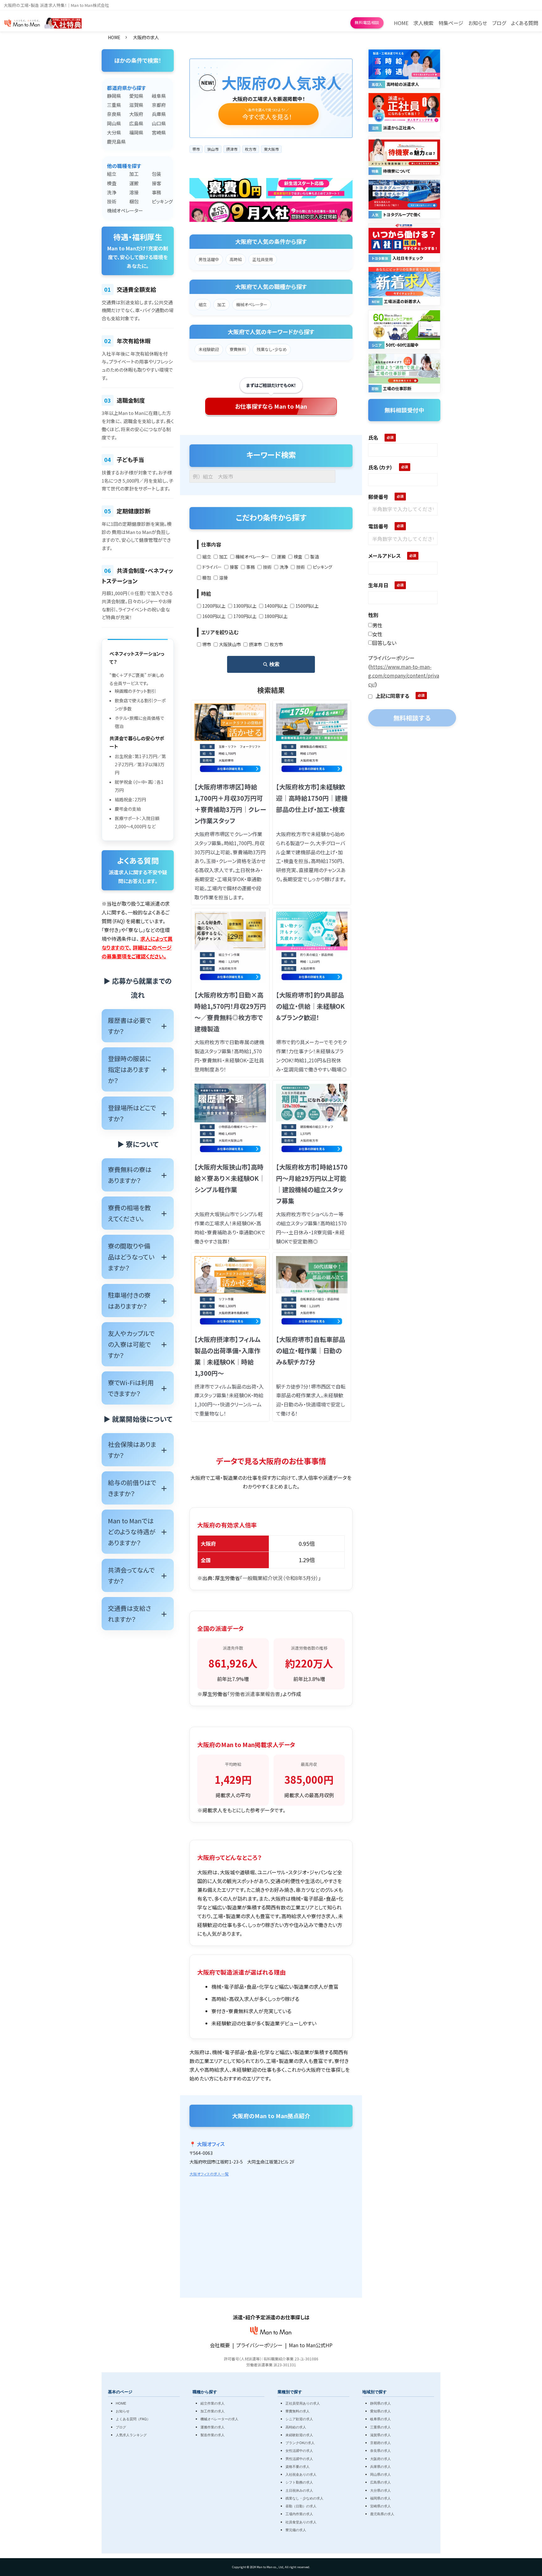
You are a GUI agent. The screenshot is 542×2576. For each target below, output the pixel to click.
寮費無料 (238, 349)
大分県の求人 (380, 2490)
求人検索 (423, 23)
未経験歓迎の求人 (299, 2435)
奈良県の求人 (380, 2450)
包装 (157, 174)
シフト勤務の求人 (299, 2482)
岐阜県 (159, 96)
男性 (377, 625)
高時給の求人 (296, 2427)
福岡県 (136, 132)
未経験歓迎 (209, 349)
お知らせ (478, 23)
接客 (157, 183)
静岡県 (114, 96)
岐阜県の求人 (380, 2419)
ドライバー (212, 567)
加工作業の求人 (213, 2411)
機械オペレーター (115, 210)
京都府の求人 (380, 2442)
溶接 (134, 192)
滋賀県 (136, 105)
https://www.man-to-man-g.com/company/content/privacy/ (404, 675)
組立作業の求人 (213, 2403)
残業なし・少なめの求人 (304, 2498)
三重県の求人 (380, 2427)
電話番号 (378, 526)
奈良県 (114, 114)
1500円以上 (307, 606)
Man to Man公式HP (311, 2345)
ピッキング (160, 201)
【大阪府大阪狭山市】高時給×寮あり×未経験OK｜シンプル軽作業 (230, 1178)
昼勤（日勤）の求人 (301, 2506)
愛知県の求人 (380, 2411)
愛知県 (136, 96)
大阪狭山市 (230, 644)
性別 (373, 615)
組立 (112, 174)
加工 (134, 174)
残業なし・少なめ (272, 349)
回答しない (384, 643)
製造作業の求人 (213, 2435)
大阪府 (136, 114)
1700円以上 (245, 616)
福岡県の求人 (380, 2498)
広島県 (136, 123)
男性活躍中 (209, 259)
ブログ (499, 23)
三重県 (114, 105)
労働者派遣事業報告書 (255, 1694)
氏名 (373, 437)
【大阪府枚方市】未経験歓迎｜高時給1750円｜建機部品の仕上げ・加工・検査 (312, 798)
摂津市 (255, 644)
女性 (377, 634)
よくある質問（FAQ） (133, 2419)
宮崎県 (159, 132)
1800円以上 (276, 616)
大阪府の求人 (380, 2458)
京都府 (159, 105)
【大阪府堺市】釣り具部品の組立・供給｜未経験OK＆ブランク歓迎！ (310, 1006)
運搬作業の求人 (213, 2427)
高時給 (236, 259)
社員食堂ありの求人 (301, 2522)
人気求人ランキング (131, 2435)
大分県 (114, 132)
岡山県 (114, 123)
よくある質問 (525, 23)
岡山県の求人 (380, 2474)
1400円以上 (276, 606)
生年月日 (378, 585)
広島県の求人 (380, 2482)
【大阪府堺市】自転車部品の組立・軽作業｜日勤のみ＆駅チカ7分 (311, 1351)
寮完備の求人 (296, 2530)
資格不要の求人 (298, 2466)
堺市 (207, 644)
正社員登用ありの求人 (303, 2403)
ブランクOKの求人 (300, 2442)
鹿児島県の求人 (382, 2514)
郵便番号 (378, 497)
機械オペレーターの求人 (219, 2419)
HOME (114, 37)
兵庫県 (159, 114)
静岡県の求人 (380, 2403)
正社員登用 (263, 259)
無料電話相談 (367, 22)
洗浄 (112, 192)
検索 (274, 664)
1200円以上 (214, 606)
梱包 (134, 201)
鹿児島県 (115, 141)
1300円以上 (245, 606)
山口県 (159, 123)
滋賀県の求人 (380, 2435)
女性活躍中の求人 (299, 2450)
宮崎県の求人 (380, 2506)
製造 (315, 557)
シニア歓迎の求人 (299, 2419)
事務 (157, 192)
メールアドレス (385, 556)
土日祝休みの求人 (299, 2490)
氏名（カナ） (380, 467)
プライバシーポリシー (259, 2345)
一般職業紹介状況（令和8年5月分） (280, 1578)
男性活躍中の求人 (299, 2458)
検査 (112, 183)
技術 (112, 201)
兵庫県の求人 (380, 2466)
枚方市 (276, 644)
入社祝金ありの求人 (301, 2474)
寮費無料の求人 (298, 2411)
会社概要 (220, 2345)
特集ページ (451, 23)
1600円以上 (214, 616)
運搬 (134, 183)
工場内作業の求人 (299, 2514)
